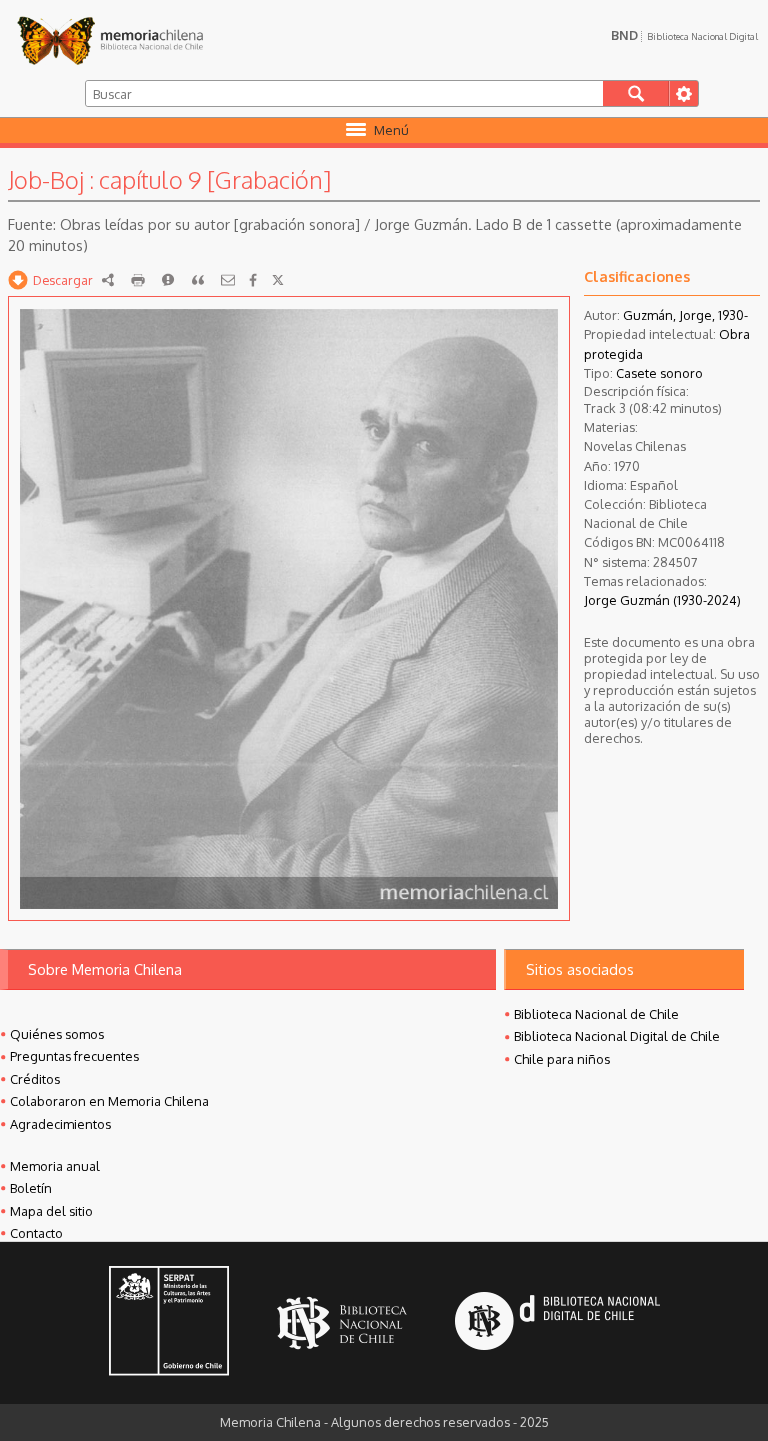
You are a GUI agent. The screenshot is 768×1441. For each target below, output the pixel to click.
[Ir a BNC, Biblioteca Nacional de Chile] (342, 1323)
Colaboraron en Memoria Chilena (109, 1101)
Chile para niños (562, 1059)
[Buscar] (636, 93)
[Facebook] (253, 280)
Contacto (36, 1233)
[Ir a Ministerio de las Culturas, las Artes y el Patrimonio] (169, 1323)
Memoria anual (55, 1166)
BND (684, 35)
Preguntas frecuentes (74, 1056)
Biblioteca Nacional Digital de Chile (617, 1036)
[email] (228, 280)
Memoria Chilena (110, 40)
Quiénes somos (57, 1034)
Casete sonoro (659, 373)
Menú (391, 130)
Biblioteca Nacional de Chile (596, 1014)
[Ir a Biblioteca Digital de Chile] (557, 1323)
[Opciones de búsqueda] (683, 93)
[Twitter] (278, 280)
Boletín (31, 1188)
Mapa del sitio (51, 1211)
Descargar (63, 280)
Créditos (35, 1079)
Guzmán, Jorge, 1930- (685, 315)
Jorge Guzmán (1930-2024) (662, 600)
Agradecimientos (60, 1124)
